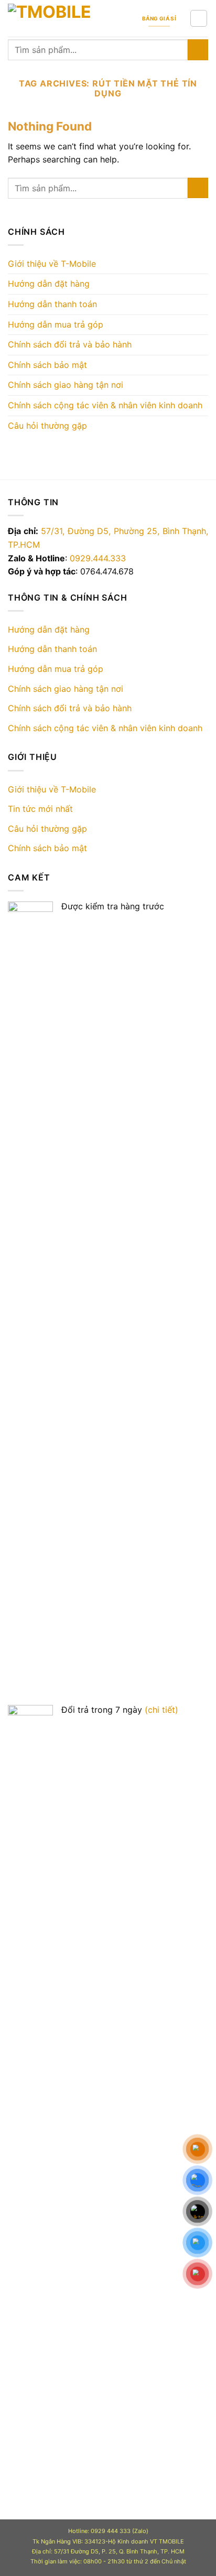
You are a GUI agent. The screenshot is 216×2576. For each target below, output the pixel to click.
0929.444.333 (98, 558)
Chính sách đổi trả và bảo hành (70, 344)
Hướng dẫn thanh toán (52, 304)
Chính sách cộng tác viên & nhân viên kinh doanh (105, 405)
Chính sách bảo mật (47, 365)
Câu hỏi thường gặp (47, 426)
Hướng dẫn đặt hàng (49, 284)
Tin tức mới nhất (40, 809)
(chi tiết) (161, 1710)
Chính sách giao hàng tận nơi (66, 385)
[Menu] (199, 18)
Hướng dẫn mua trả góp (56, 324)
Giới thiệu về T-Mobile (52, 264)
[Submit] (198, 50)
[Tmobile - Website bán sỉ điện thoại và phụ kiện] (70, 19)
